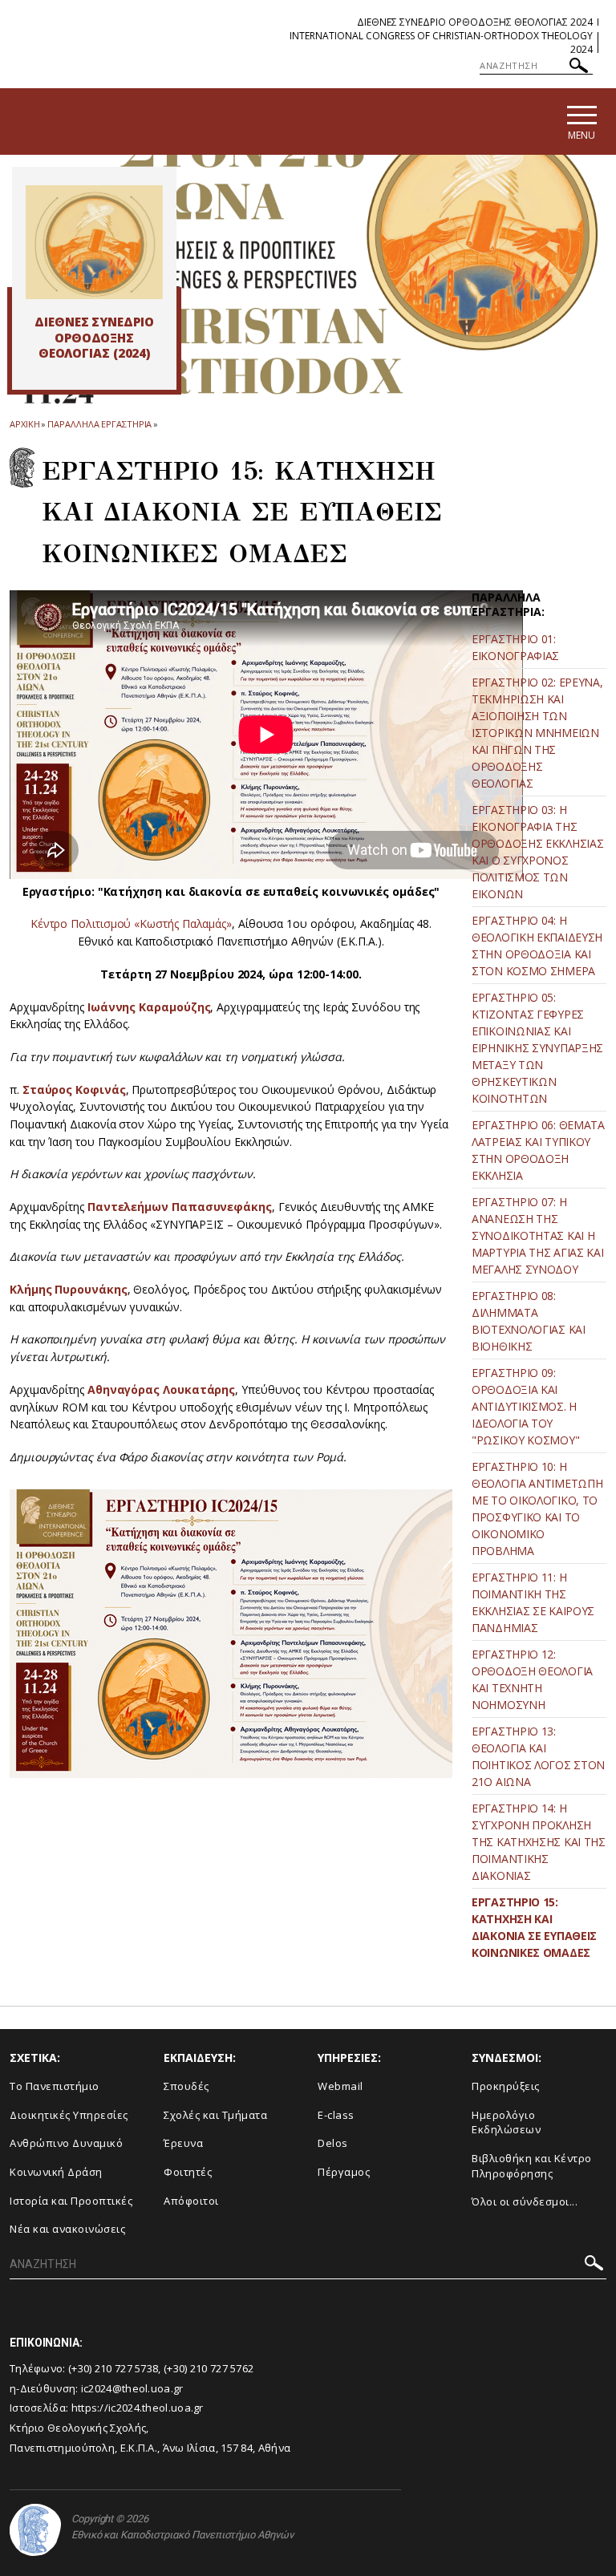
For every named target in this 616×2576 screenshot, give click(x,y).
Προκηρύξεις (506, 2086)
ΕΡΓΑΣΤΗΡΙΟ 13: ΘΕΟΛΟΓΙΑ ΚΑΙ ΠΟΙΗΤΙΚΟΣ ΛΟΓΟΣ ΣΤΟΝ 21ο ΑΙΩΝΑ (538, 1756)
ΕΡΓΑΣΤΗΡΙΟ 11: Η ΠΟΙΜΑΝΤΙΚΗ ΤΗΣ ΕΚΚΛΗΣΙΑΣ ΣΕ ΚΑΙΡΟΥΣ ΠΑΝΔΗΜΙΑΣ (533, 1602)
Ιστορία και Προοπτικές (71, 2201)
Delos (333, 2143)
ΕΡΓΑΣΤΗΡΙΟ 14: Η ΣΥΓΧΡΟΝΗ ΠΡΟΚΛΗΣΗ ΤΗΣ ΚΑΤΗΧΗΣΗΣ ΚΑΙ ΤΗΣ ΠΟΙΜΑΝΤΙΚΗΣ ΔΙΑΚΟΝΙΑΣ (539, 1842)
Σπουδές (186, 2086)
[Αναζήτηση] (579, 68)
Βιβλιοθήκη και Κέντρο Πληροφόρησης (532, 2166)
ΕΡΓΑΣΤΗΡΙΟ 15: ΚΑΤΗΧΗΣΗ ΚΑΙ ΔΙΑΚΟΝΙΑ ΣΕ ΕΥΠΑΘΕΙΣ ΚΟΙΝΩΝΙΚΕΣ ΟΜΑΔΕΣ (534, 1927)
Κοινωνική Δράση (56, 2172)
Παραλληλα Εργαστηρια (99, 424)
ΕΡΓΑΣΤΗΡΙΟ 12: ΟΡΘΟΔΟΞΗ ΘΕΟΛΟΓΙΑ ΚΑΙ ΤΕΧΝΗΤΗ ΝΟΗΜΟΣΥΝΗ (532, 1679)
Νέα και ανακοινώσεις (67, 2229)
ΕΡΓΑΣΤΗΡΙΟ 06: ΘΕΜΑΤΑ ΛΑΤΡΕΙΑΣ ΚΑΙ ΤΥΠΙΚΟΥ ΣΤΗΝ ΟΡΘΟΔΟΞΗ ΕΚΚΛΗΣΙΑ (538, 1150)
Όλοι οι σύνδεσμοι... (525, 2201)
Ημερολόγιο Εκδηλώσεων (506, 2122)
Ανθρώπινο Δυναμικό (66, 2143)
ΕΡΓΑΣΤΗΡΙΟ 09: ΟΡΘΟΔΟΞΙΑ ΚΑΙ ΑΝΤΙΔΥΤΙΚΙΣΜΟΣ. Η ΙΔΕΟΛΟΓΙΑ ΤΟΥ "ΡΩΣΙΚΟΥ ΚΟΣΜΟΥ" (525, 1406)
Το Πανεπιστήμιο (55, 2086)
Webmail (340, 2086)
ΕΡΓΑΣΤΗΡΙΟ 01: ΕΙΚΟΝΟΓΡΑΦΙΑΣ (515, 647)
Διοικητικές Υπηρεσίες (69, 2115)
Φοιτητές (188, 2172)
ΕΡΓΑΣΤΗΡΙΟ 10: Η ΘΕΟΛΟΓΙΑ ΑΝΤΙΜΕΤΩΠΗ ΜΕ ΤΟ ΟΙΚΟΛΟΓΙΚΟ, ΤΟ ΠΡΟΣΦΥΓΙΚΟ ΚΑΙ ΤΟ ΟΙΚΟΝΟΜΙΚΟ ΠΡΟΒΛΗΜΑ (537, 1509)
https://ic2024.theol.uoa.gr (138, 2408)
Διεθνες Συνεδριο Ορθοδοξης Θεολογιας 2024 (475, 22)
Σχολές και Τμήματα (215, 2115)
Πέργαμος (344, 2172)
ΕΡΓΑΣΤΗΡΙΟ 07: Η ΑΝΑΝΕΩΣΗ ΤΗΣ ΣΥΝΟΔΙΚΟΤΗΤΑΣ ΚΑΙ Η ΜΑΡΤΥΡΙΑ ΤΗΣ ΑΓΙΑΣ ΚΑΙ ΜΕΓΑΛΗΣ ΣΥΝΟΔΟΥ (537, 1235)
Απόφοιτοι (191, 2201)
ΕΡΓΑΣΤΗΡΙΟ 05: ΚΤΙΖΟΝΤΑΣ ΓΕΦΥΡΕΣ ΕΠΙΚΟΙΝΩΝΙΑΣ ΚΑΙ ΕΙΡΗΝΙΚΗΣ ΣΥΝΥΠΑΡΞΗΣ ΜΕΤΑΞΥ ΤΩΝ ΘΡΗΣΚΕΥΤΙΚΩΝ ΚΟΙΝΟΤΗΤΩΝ (537, 1048)
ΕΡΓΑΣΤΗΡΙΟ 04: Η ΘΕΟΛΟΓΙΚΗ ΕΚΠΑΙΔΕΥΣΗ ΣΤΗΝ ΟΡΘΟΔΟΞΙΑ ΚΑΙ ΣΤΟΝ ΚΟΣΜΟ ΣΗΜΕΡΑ (537, 946)
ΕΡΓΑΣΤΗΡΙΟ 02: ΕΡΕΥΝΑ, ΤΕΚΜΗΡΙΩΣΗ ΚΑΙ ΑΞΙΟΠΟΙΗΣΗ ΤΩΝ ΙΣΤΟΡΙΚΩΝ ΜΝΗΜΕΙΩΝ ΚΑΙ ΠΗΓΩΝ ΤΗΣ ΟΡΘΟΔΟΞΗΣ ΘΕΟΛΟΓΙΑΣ (537, 733)
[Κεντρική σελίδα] (94, 242)
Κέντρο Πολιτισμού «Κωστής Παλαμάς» (131, 923)
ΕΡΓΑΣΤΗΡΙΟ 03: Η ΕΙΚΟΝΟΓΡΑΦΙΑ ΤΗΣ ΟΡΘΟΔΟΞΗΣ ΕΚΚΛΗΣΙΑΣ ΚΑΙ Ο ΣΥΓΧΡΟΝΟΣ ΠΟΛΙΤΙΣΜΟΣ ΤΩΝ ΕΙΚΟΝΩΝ (537, 852)
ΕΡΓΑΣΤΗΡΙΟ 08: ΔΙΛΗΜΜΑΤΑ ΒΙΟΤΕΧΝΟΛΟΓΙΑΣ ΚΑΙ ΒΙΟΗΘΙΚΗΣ (529, 1321)
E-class (336, 2115)
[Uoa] (35, 2530)
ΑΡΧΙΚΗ (24, 424)
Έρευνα (183, 2143)
